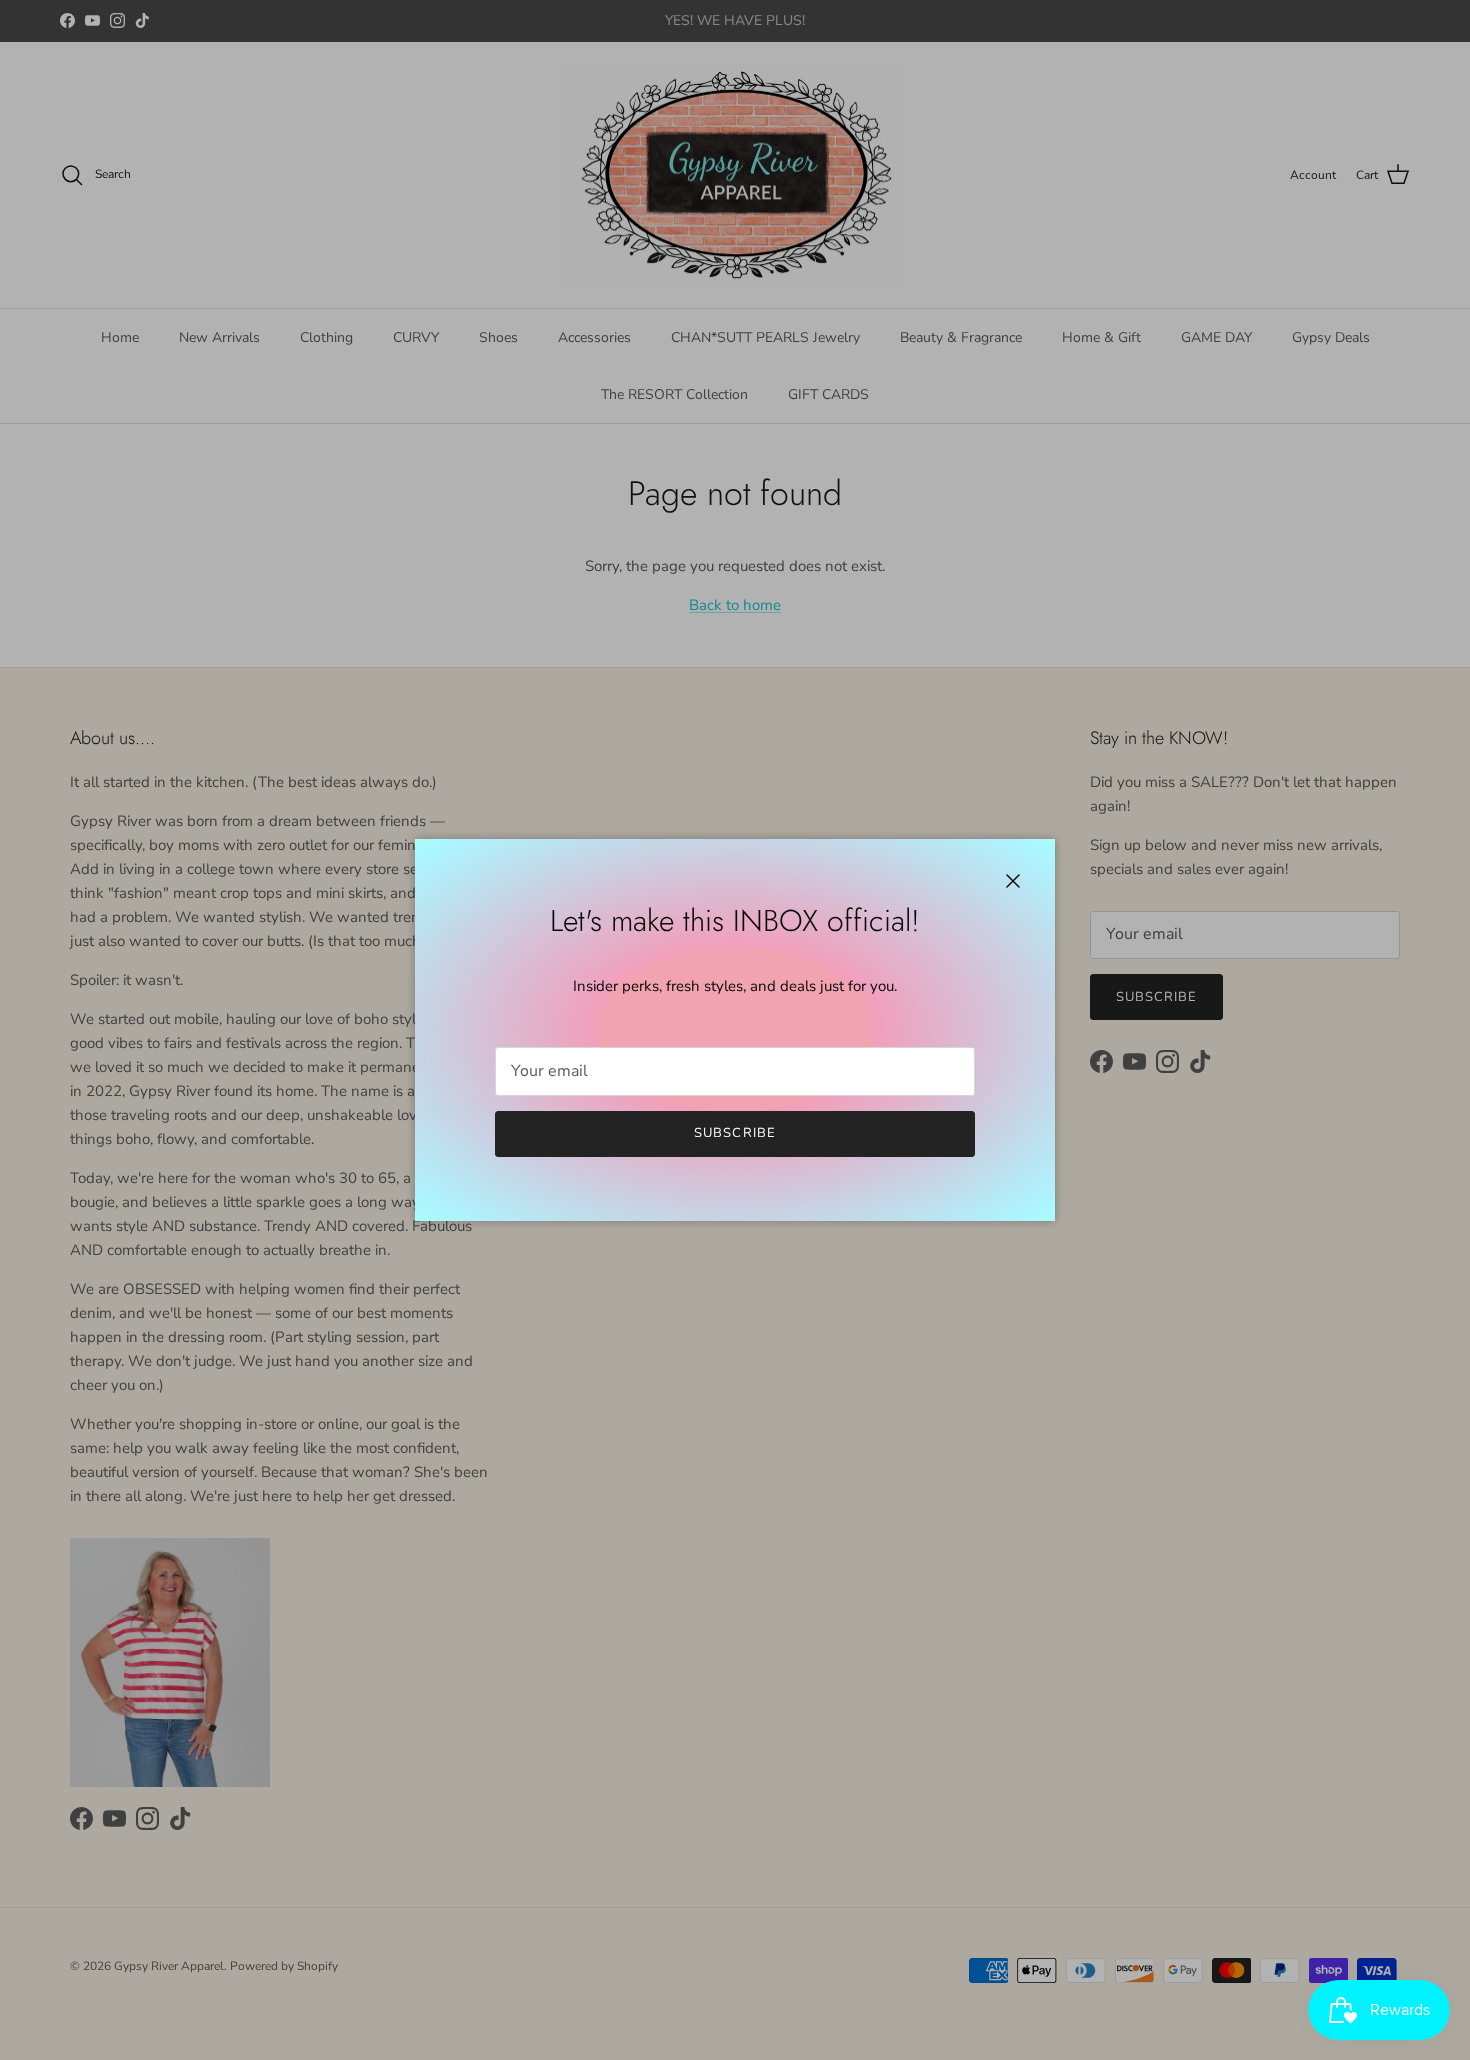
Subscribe (734, 1133)
